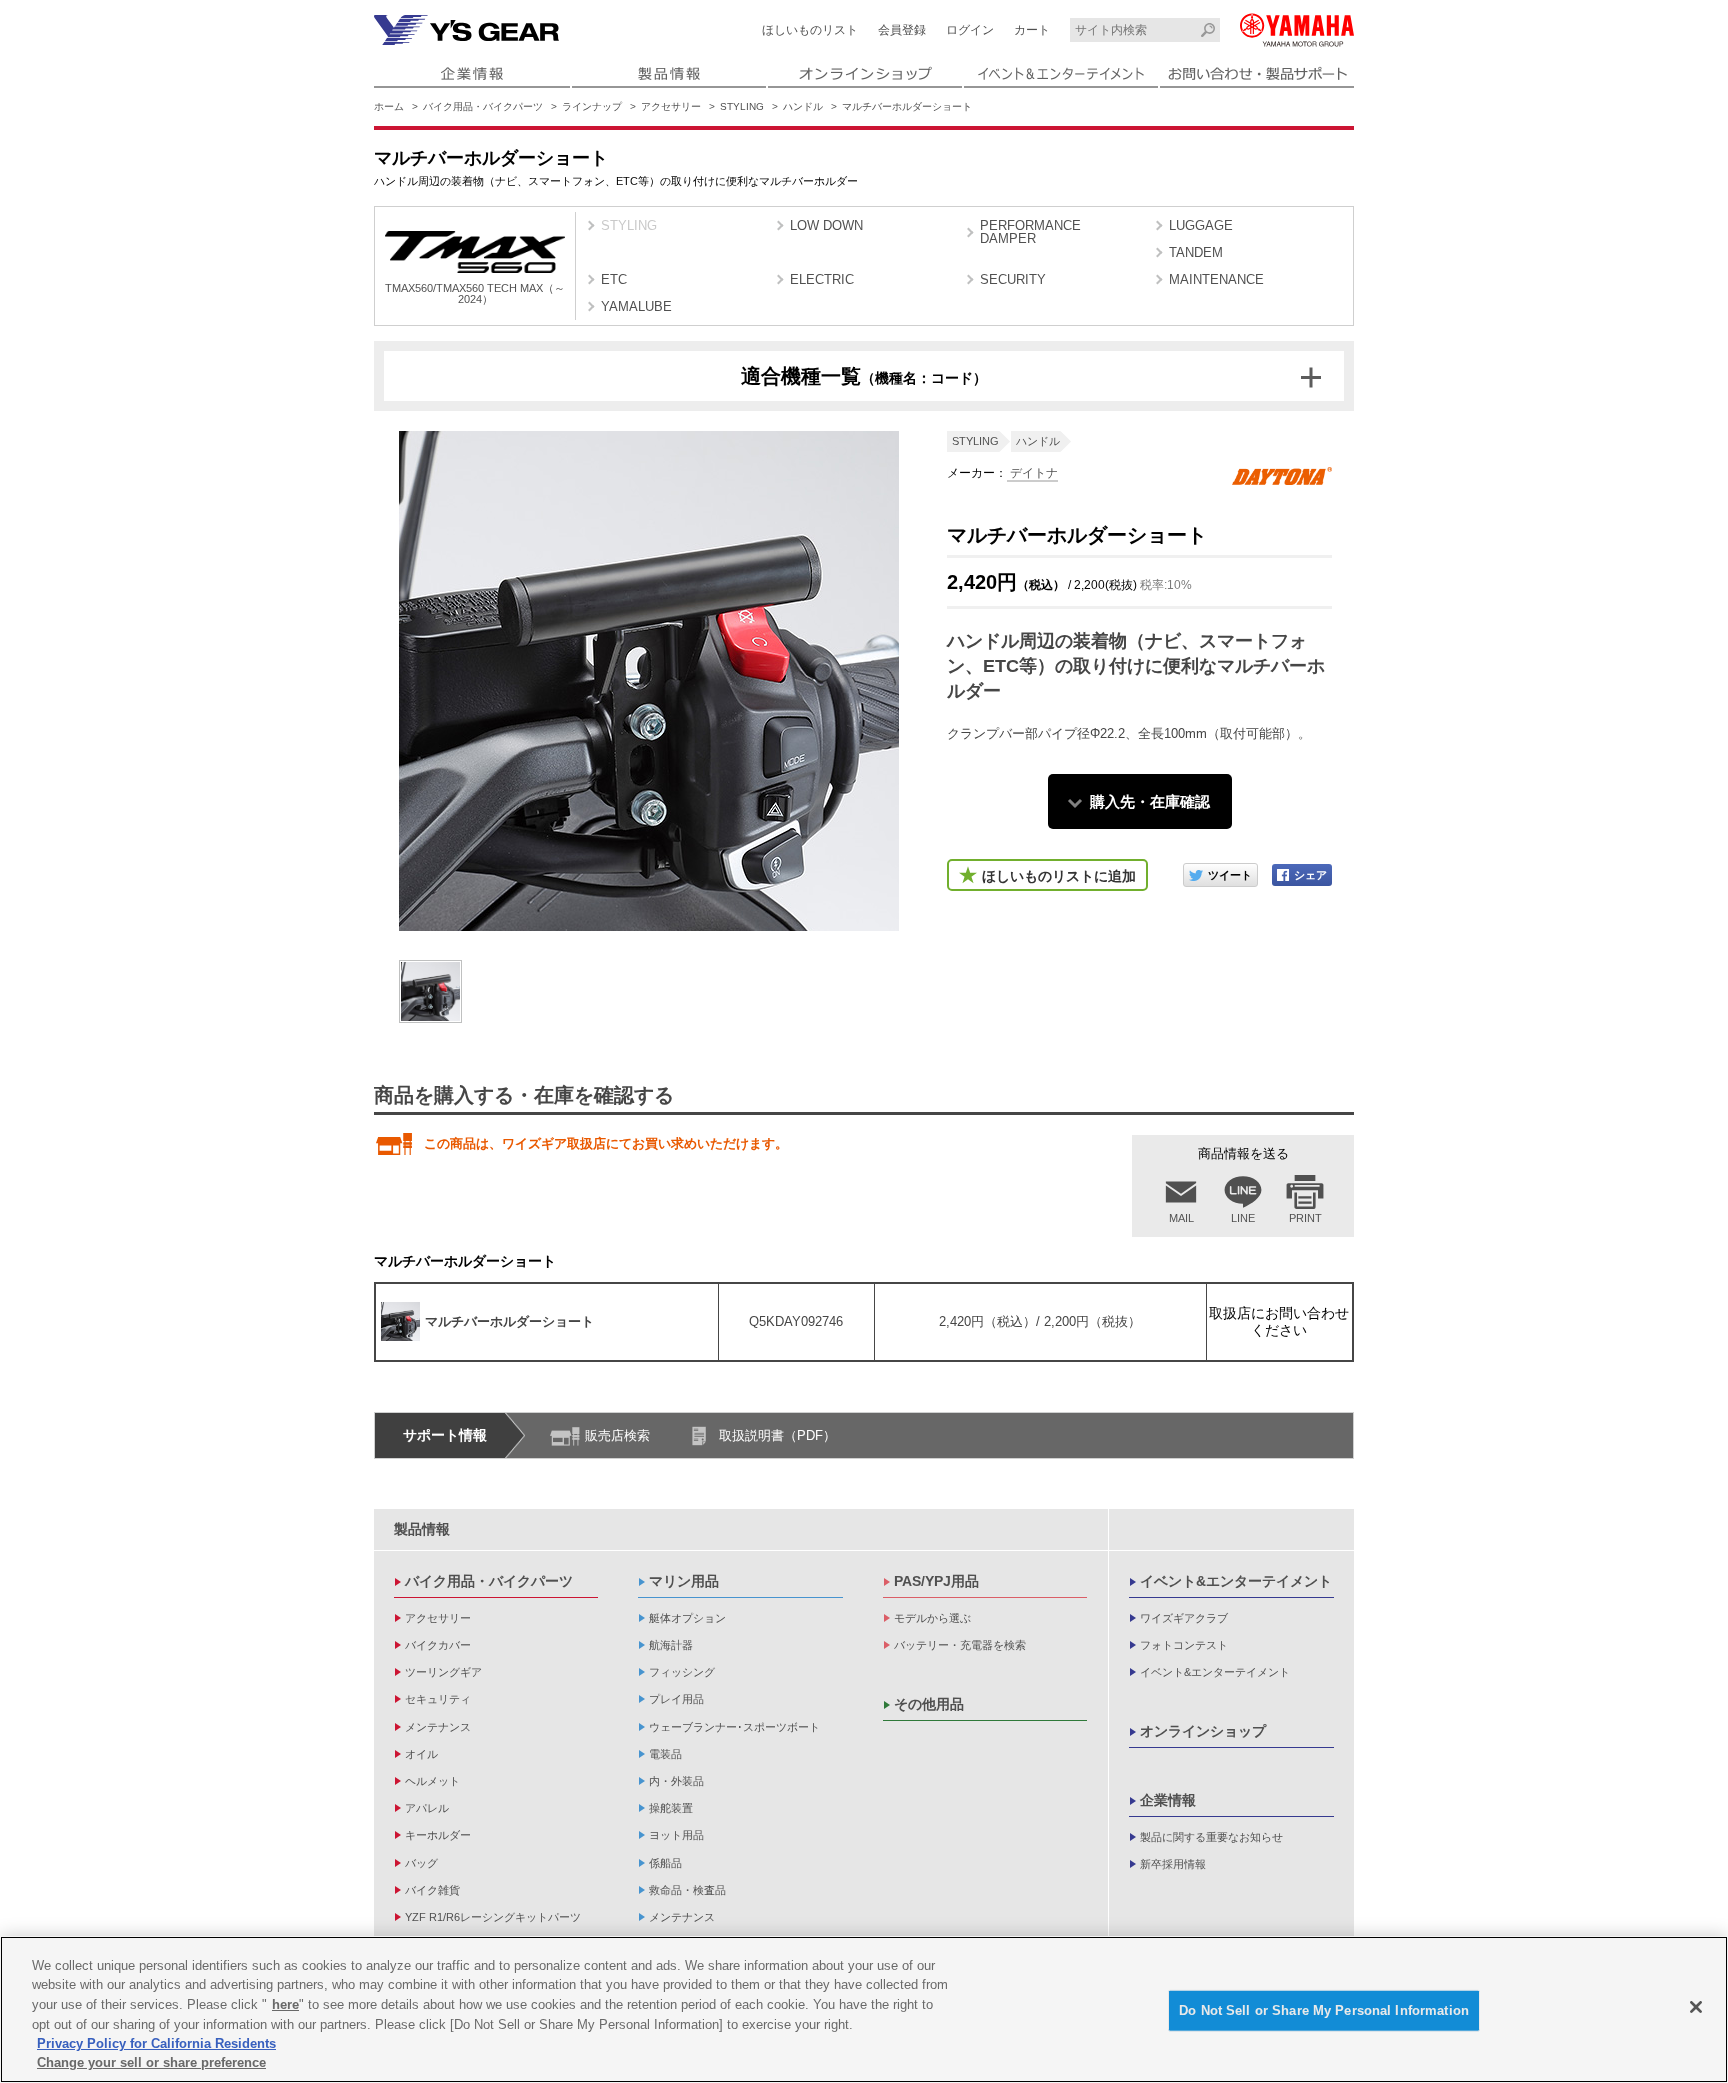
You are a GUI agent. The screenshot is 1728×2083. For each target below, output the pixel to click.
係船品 (665, 1863)
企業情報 (1168, 1800)
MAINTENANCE (1216, 279)
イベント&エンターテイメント (1236, 1581)
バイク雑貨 (432, 1890)
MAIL (1181, 1218)
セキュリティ (438, 1699)
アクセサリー (671, 106)
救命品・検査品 (687, 1890)
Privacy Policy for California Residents (156, 2043)
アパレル (427, 1808)
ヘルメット (432, 1781)
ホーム (389, 106)
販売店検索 (617, 1435)
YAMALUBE (636, 306)
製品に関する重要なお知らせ (1211, 1837)
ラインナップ (592, 106)
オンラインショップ (1203, 1731)
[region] (864, 2009)
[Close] (1696, 2007)
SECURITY (1013, 279)
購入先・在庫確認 (1150, 801)
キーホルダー (438, 1835)
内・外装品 (676, 1781)
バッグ (421, 1863)
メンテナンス (438, 1727)
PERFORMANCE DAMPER (1030, 232)
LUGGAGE (1201, 225)
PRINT (1305, 1218)
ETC (614, 279)
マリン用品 (684, 1581)
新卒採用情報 (1173, 1864)
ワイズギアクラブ (1184, 1618)
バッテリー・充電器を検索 (960, 1645)
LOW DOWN (826, 225)
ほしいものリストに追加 (1059, 876)
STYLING (742, 106)
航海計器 (671, 1645)
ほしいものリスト (810, 30)
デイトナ (1032, 473)
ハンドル (803, 106)
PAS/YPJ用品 (936, 1581)
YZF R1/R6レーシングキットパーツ (493, 1917)
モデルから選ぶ (932, 1618)
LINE (1243, 1218)
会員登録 (902, 30)
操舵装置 (671, 1808)
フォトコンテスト (1184, 1645)
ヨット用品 (676, 1835)
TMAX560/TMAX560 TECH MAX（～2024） (475, 293)
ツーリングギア (443, 1672)
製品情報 (422, 1529)
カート (1032, 30)
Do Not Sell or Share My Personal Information (1324, 2010)
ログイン (970, 30)
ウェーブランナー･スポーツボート (734, 1727)
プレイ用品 (676, 1699)
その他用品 (929, 1704)
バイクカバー (438, 1645)
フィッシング (682, 1672)
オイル (421, 1754)
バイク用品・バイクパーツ (483, 106)
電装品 (665, 1754)
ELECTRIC (822, 279)
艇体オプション (687, 1618)
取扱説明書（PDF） (777, 1435)
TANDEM (1196, 252)
